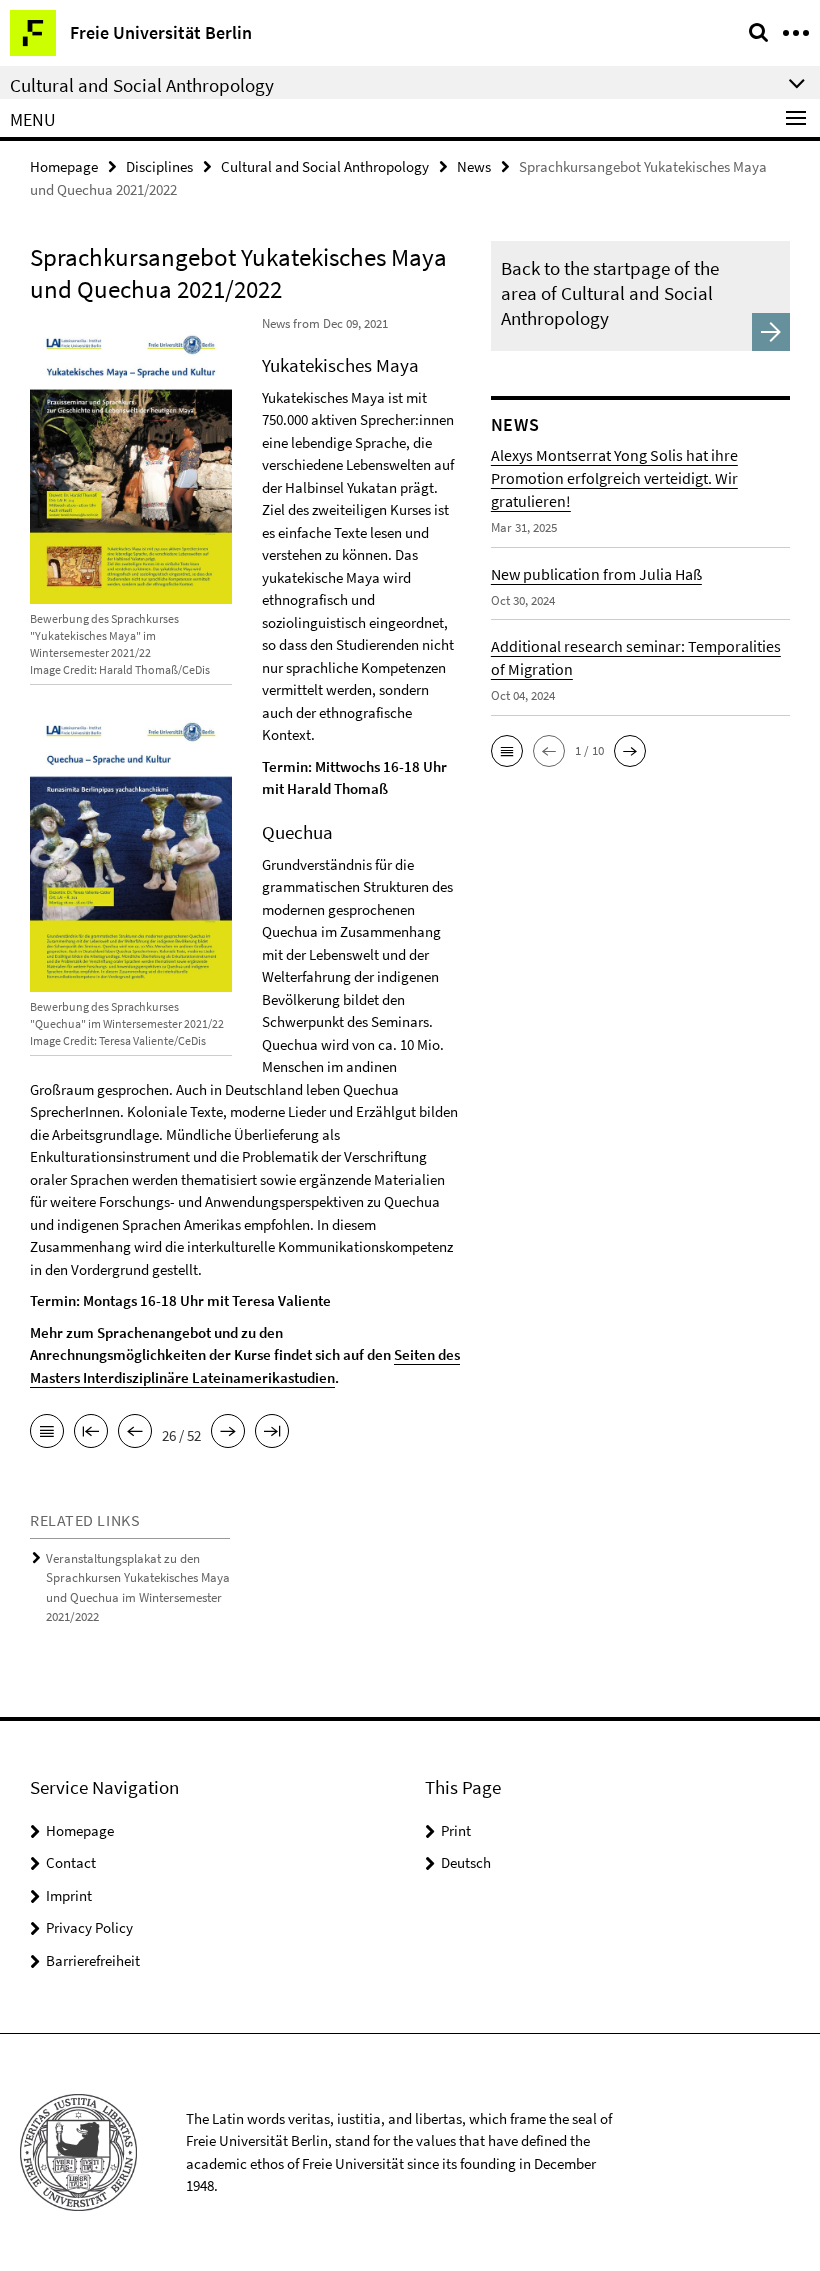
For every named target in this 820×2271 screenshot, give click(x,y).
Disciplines (159, 166)
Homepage (64, 166)
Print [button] (456, 1830)
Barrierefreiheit (93, 1960)
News (474, 166)
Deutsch (466, 1862)
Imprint (69, 1895)
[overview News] (47, 1433)
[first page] (91, 1433)
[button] (507, 751)
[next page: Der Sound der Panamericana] (228, 1433)
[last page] (272, 1433)
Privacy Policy (89, 1927)
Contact (71, 1862)
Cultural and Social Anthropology (325, 166)
